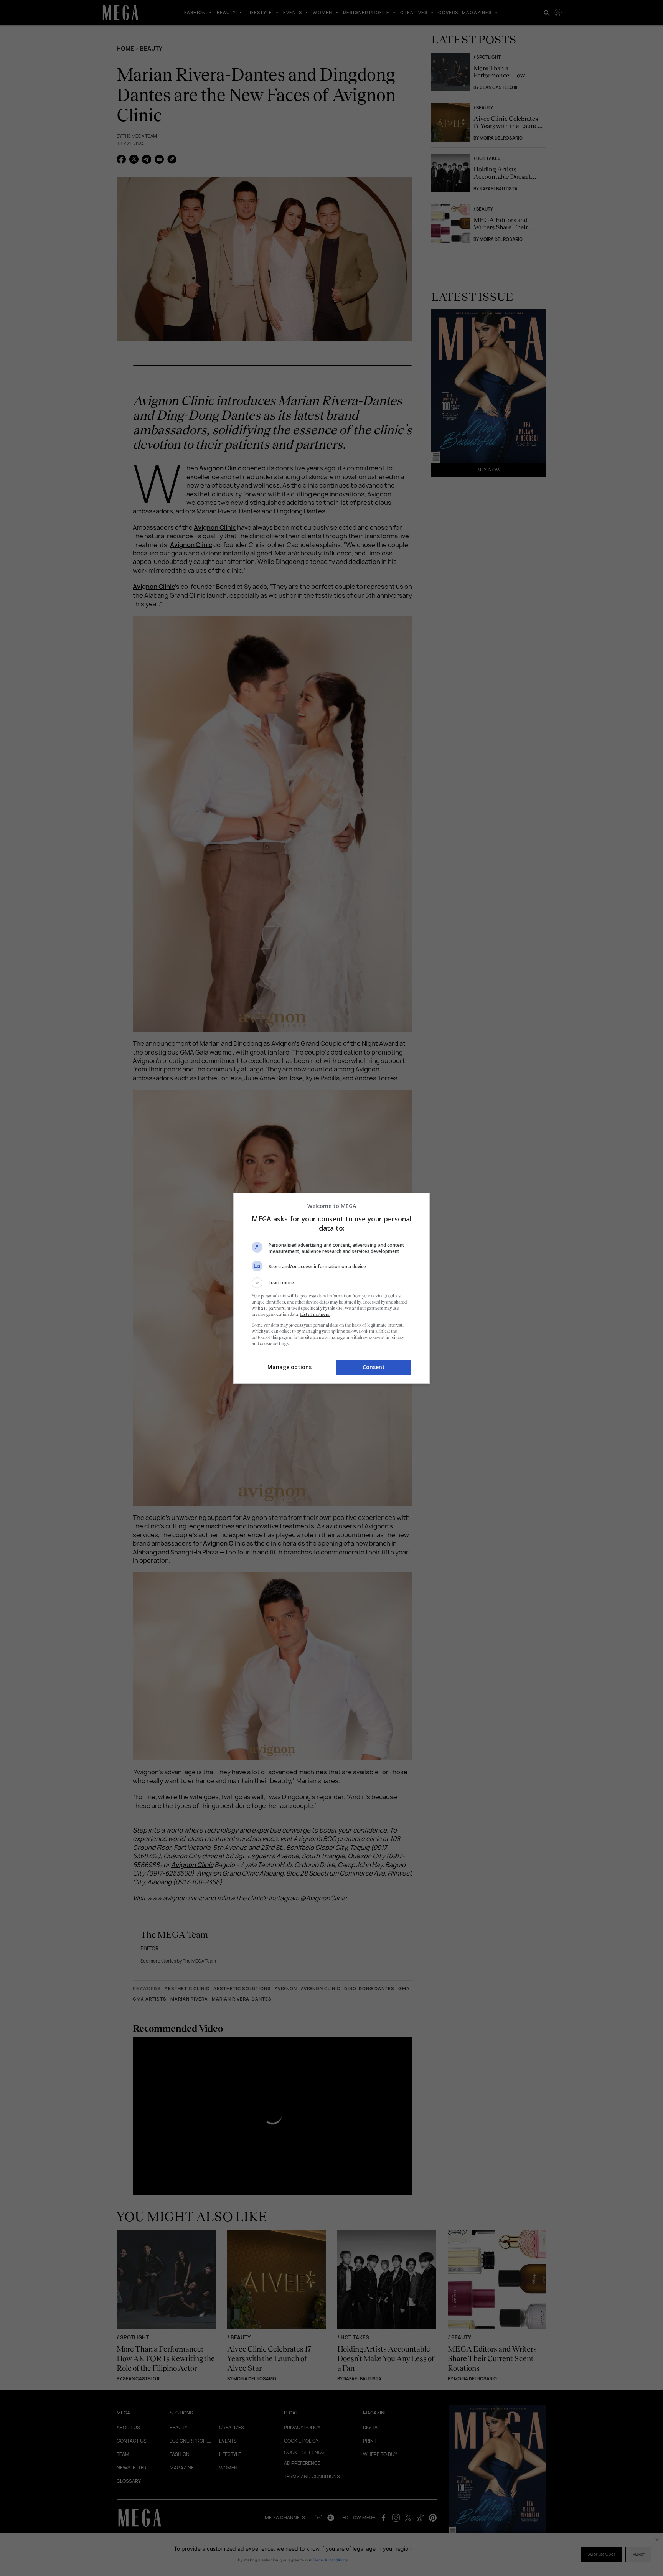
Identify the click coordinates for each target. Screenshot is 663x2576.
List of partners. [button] (315, 1314)
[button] (331, 1283)
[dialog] (331, 1288)
